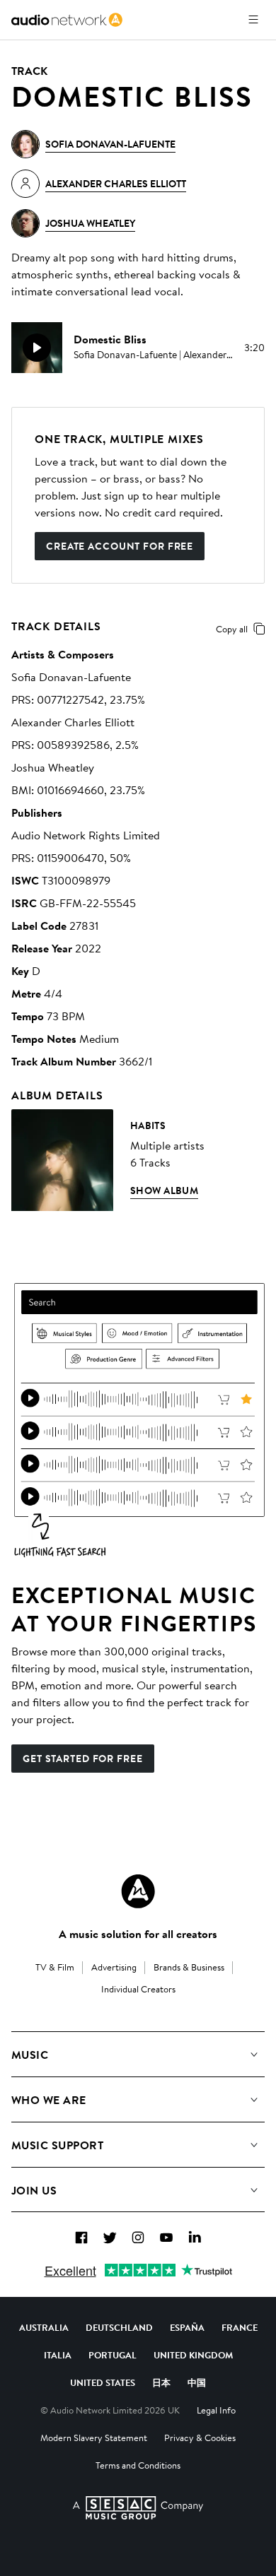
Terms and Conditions (138, 2465)
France (240, 2327)
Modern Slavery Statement (94, 2438)
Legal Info (216, 2410)
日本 (161, 2382)
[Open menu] (253, 20)
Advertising (114, 1967)
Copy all (232, 629)
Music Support (57, 2145)
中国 (197, 2382)
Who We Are (49, 2100)
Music (30, 2055)
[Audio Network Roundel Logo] (138, 1891)
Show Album (164, 1190)
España (187, 2327)
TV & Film (55, 1967)
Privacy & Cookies (200, 2438)
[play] (37, 348)
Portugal (113, 2355)
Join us (34, 2190)
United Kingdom (193, 2355)
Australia (44, 2327)
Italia (58, 2355)
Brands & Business (189, 1967)
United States (103, 2382)
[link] (67, 20)
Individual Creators (138, 1989)
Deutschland (119, 2327)
